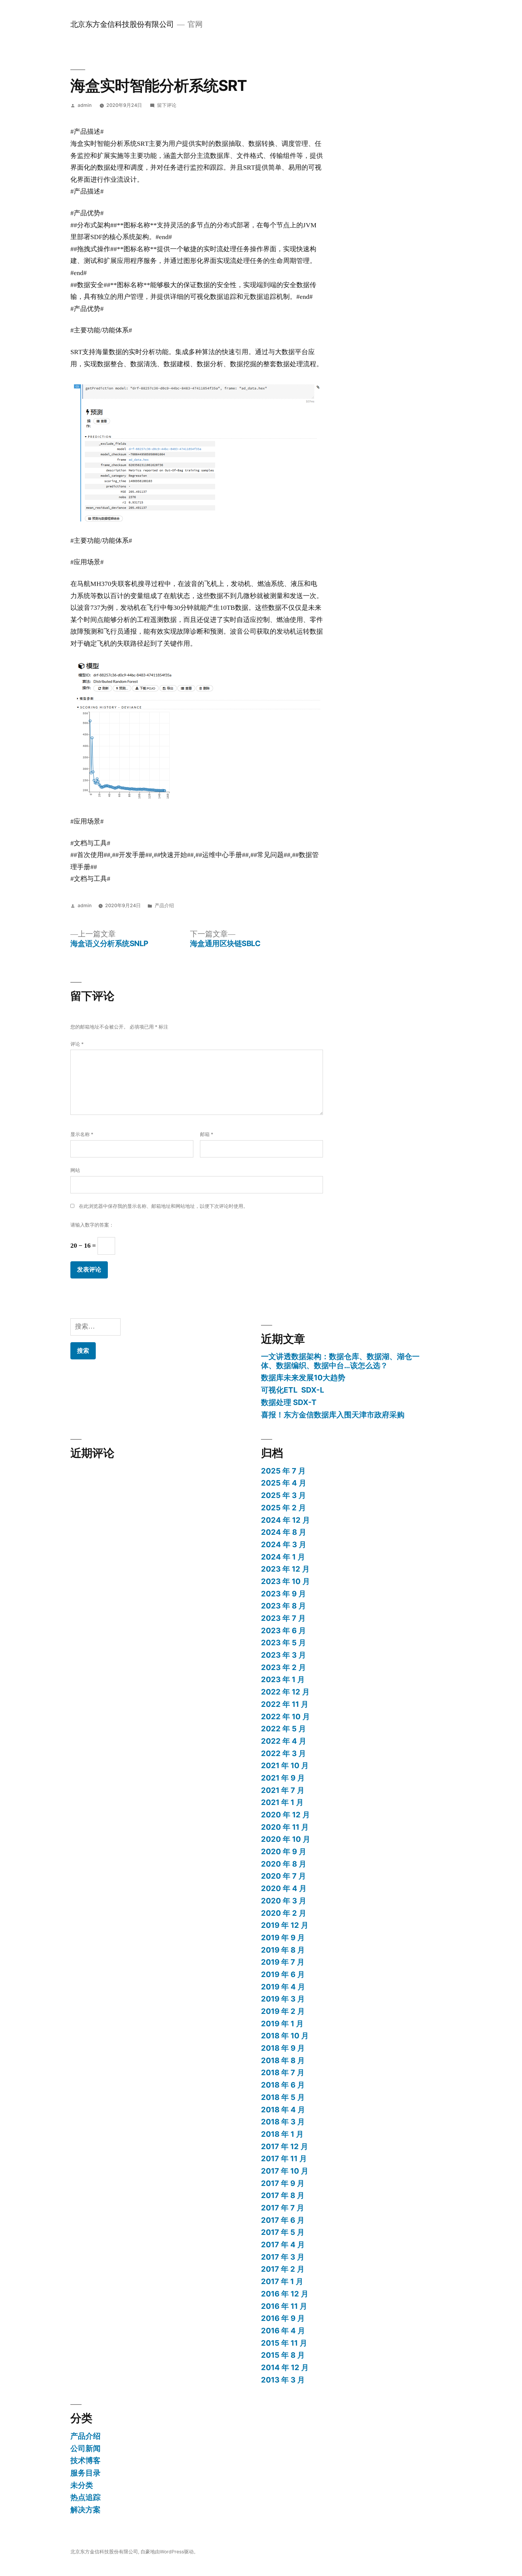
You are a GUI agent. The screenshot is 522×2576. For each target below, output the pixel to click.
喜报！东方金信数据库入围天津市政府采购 (333, 1415)
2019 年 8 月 (283, 1950)
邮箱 (207, 1134)
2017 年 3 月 (283, 2257)
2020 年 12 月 (285, 1815)
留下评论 (167, 105)
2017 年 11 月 (284, 2158)
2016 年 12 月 (285, 2294)
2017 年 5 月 (283, 2232)
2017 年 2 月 (283, 2269)
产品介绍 (164, 906)
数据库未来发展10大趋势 (303, 1378)
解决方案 (85, 2510)
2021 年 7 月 (283, 1790)
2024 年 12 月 (285, 1520)
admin (85, 105)
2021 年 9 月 (283, 1778)
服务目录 (85, 2473)
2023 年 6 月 (284, 1630)
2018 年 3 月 (283, 2122)
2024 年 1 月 (283, 1557)
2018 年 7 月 (283, 2072)
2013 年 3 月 (283, 2380)
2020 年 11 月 (285, 1827)
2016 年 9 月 (283, 2318)
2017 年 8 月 (283, 2195)
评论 (77, 1044)
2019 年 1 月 (282, 2024)
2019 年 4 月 (283, 1987)
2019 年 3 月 (283, 1999)
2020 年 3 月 (284, 1901)
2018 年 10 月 (285, 2036)
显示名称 (82, 1134)
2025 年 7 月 (283, 1471)
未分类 (82, 2485)
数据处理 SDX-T (289, 1402)
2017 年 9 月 (283, 2183)
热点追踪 (85, 2497)
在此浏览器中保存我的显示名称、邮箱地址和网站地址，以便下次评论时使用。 (163, 1206)
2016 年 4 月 (283, 2331)
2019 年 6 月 (283, 1974)
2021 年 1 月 (282, 1802)
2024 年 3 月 (284, 1544)
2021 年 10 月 (285, 1765)
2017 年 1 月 (282, 2281)
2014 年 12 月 (285, 2367)
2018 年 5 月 (283, 2097)
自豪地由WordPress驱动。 (169, 2552)
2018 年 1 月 (282, 2134)
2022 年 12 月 (285, 1692)
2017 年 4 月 (283, 2245)
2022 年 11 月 (285, 1704)
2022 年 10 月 (285, 1717)
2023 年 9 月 (284, 1594)
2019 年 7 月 (283, 1962)
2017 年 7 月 (283, 2208)
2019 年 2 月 (283, 2011)
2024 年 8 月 (284, 1532)
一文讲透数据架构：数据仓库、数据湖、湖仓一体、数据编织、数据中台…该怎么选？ (340, 1361)
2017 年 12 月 (285, 2146)
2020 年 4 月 (284, 1888)
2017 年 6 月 (283, 2220)
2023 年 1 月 (283, 1679)
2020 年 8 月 (284, 1864)
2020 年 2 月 (284, 1913)
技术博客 (85, 2460)
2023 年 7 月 (283, 1618)
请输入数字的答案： (92, 1225)
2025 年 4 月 (284, 1483)
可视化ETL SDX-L (293, 1390)
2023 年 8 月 (284, 1606)
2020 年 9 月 (284, 1851)
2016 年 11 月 (284, 2306)
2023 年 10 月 (285, 1581)
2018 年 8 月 (283, 2060)
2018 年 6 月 (283, 2085)
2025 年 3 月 (284, 1495)
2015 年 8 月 (283, 2355)
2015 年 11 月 (284, 2343)
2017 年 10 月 (285, 2171)
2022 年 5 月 (284, 1729)
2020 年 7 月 (284, 1876)
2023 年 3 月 (284, 1655)
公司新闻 (85, 2448)
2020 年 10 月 (286, 1839)
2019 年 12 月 (285, 1925)
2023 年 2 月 (284, 1667)
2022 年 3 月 (284, 1753)
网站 (75, 1170)
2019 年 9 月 (283, 1938)
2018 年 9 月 (283, 2048)
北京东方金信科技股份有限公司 (122, 24)
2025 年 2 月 (284, 1508)
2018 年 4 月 (283, 2110)
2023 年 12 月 (285, 1569)
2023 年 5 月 (284, 1643)
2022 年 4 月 (284, 1741)
